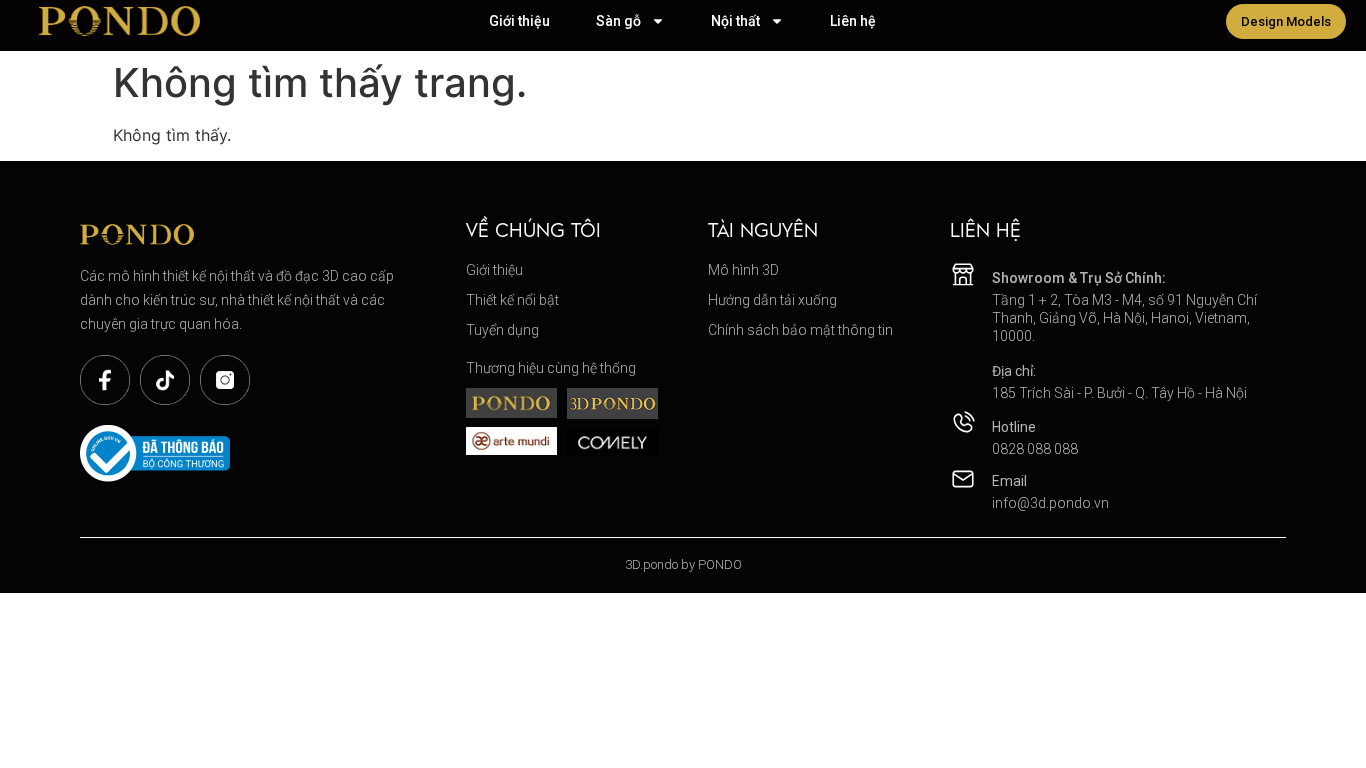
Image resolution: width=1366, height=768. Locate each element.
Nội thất (735, 21)
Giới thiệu (519, 21)
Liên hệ (853, 21)
